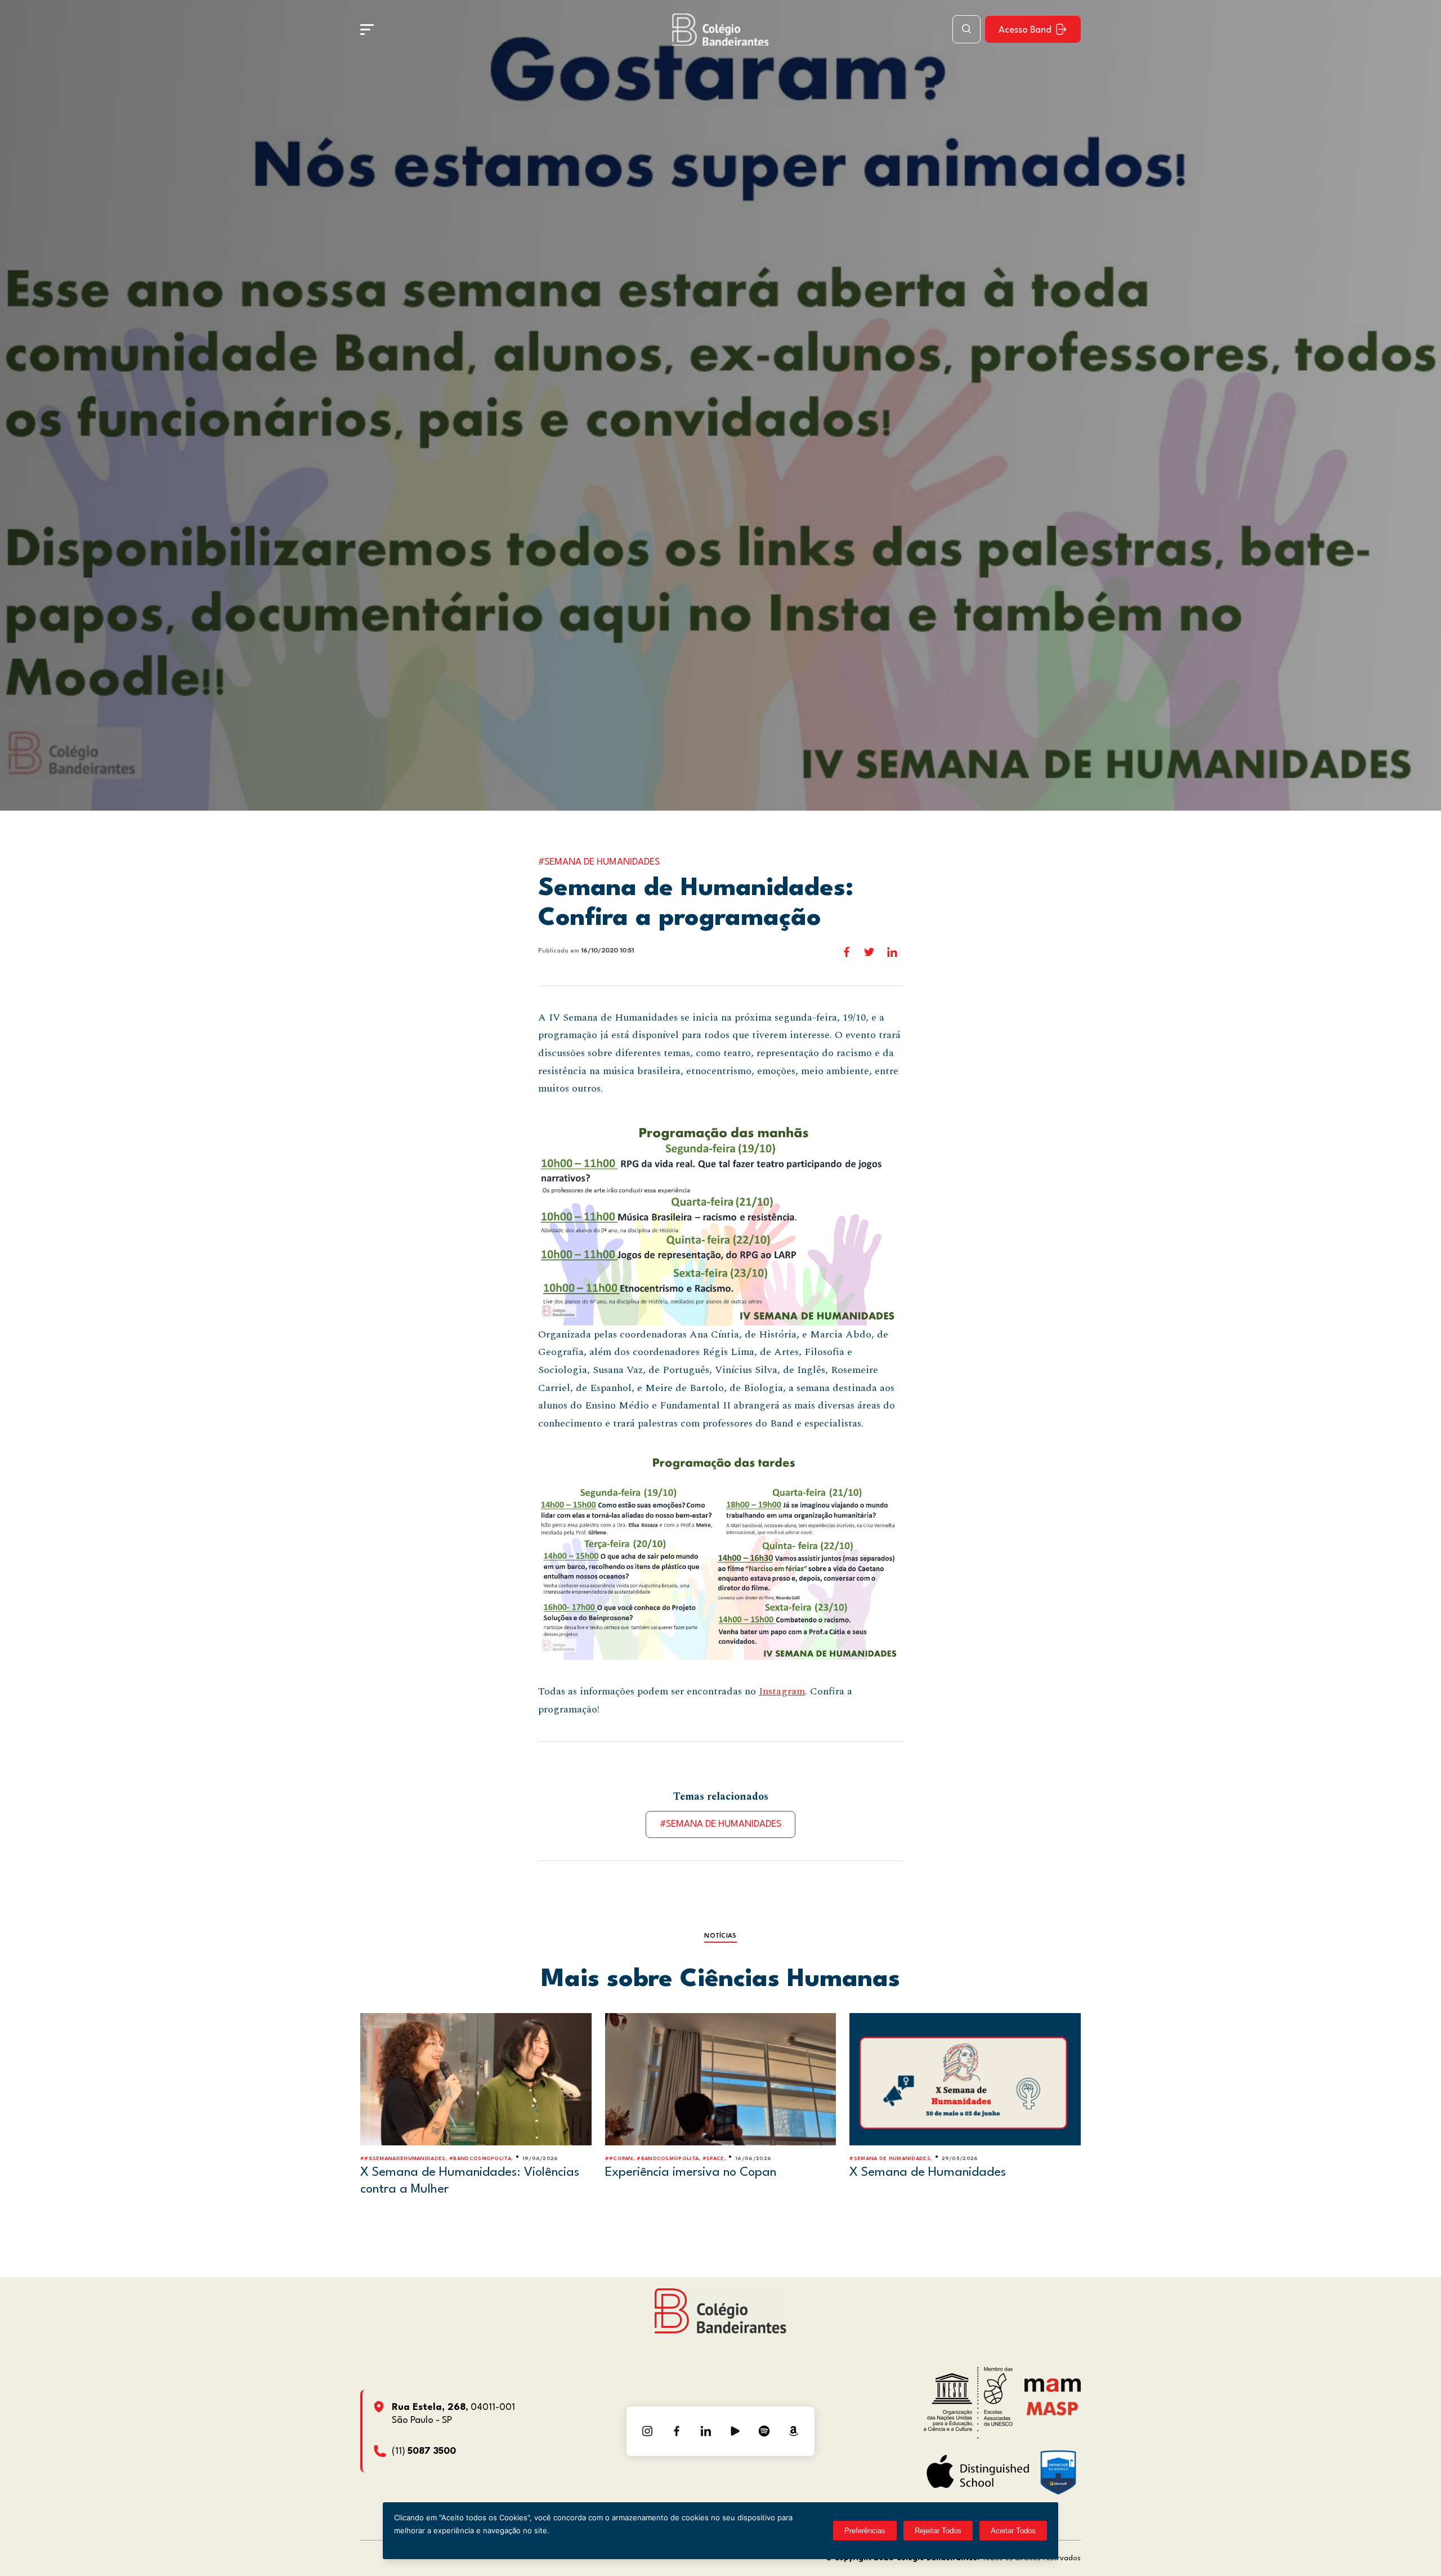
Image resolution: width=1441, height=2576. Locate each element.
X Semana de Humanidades (928, 2172)
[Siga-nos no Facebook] (677, 2431)
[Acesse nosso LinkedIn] (706, 2431)
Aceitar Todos (1013, 2531)
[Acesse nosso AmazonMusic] (794, 2431)
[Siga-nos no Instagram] (647, 2431)
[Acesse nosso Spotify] (764, 2431)
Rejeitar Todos (938, 2531)
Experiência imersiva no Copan (691, 2172)
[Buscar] (966, 29)
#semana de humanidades (720, 1824)
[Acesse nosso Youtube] (735, 2431)
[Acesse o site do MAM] (1053, 2389)
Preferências (865, 2531)
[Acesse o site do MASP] (1052, 2408)
